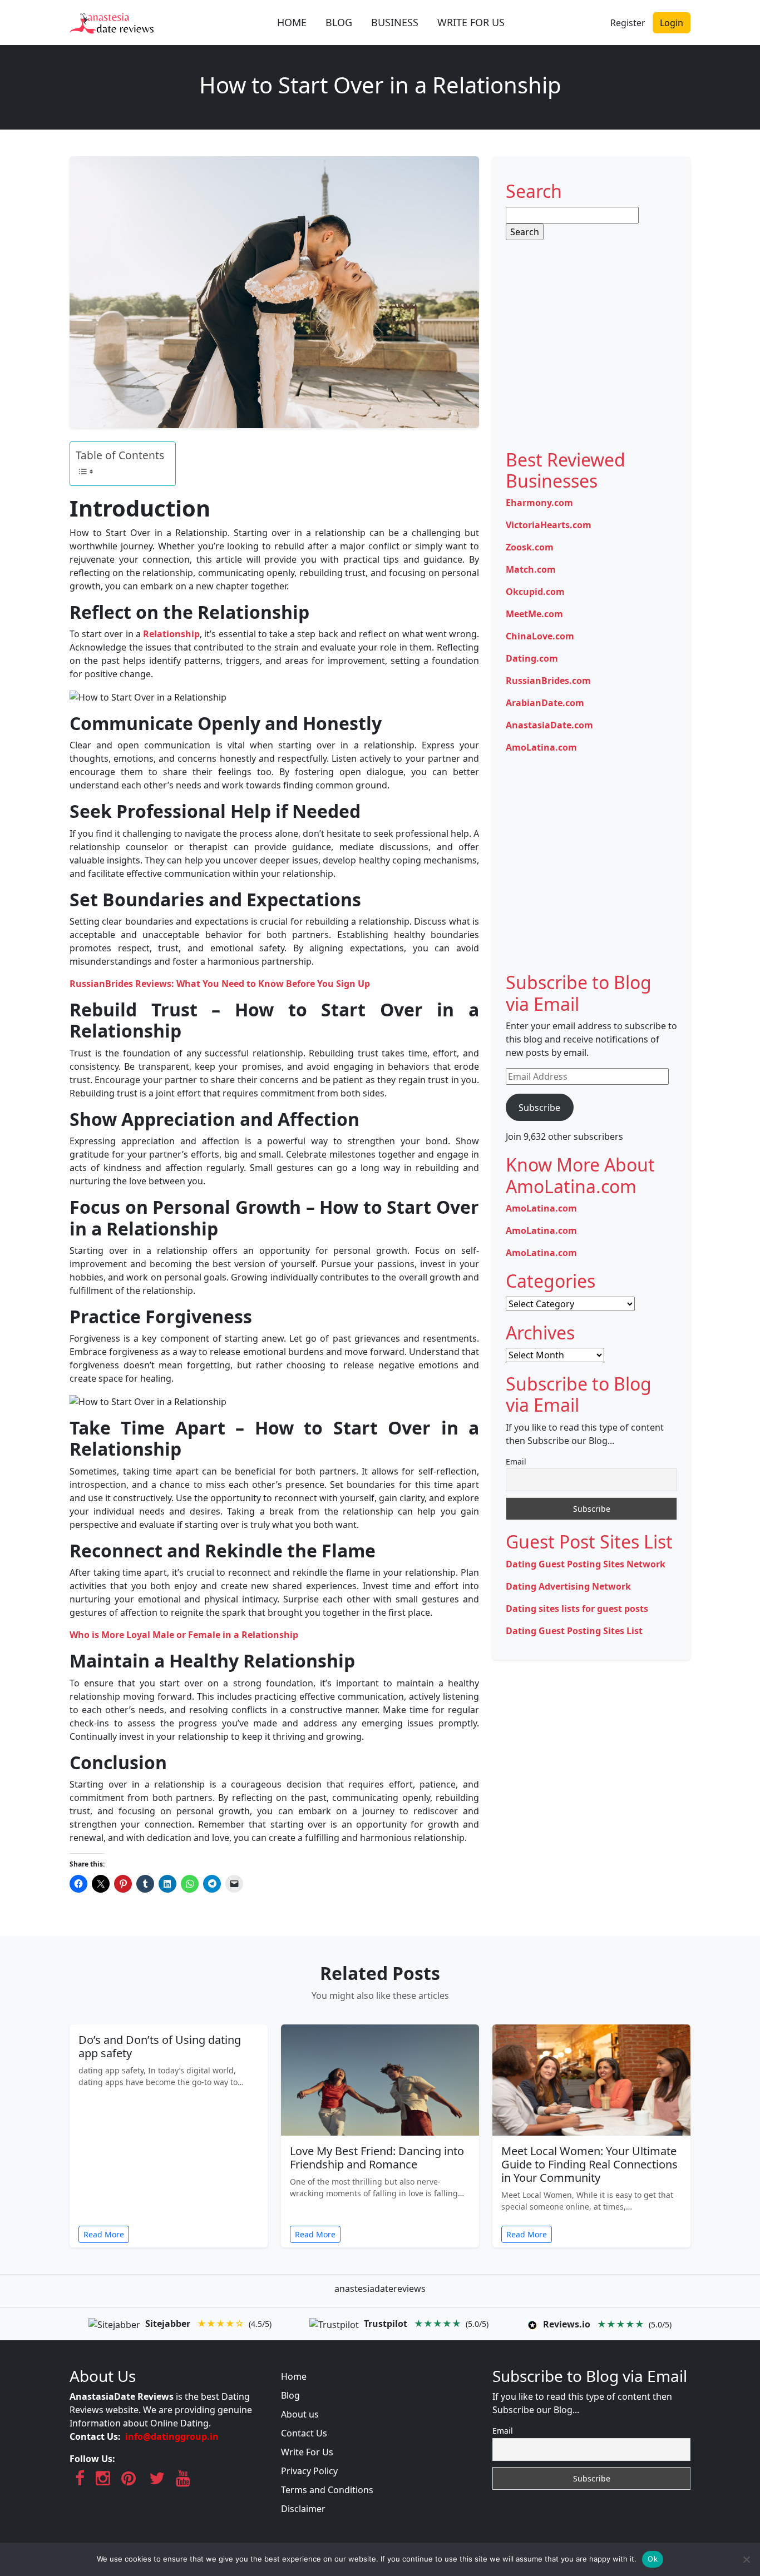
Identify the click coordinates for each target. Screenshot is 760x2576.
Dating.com (532, 658)
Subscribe (539, 1108)
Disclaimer (303, 2509)
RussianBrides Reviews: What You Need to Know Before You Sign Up (220, 984)
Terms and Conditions (327, 2490)
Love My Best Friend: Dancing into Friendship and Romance (377, 2158)
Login (672, 23)
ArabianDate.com (545, 703)
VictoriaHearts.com (549, 525)
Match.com (531, 569)
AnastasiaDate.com (549, 725)
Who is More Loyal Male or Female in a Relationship (184, 1635)
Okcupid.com (535, 592)
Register (628, 23)
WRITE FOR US (471, 22)
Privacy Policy (309, 2471)
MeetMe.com (534, 614)
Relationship (171, 634)
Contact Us (304, 2433)
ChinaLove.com (540, 636)
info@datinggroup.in (172, 2436)
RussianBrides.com (548, 681)
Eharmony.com (539, 503)
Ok (653, 2559)
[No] (746, 2559)
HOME (292, 22)
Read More (104, 2234)
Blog (290, 2395)
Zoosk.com (530, 547)
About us (300, 2414)
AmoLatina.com (541, 747)
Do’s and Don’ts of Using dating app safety (160, 2046)
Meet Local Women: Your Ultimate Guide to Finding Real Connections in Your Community (589, 2164)
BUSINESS (395, 22)
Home (294, 2376)
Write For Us (307, 2452)
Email (516, 1461)
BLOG (339, 22)
